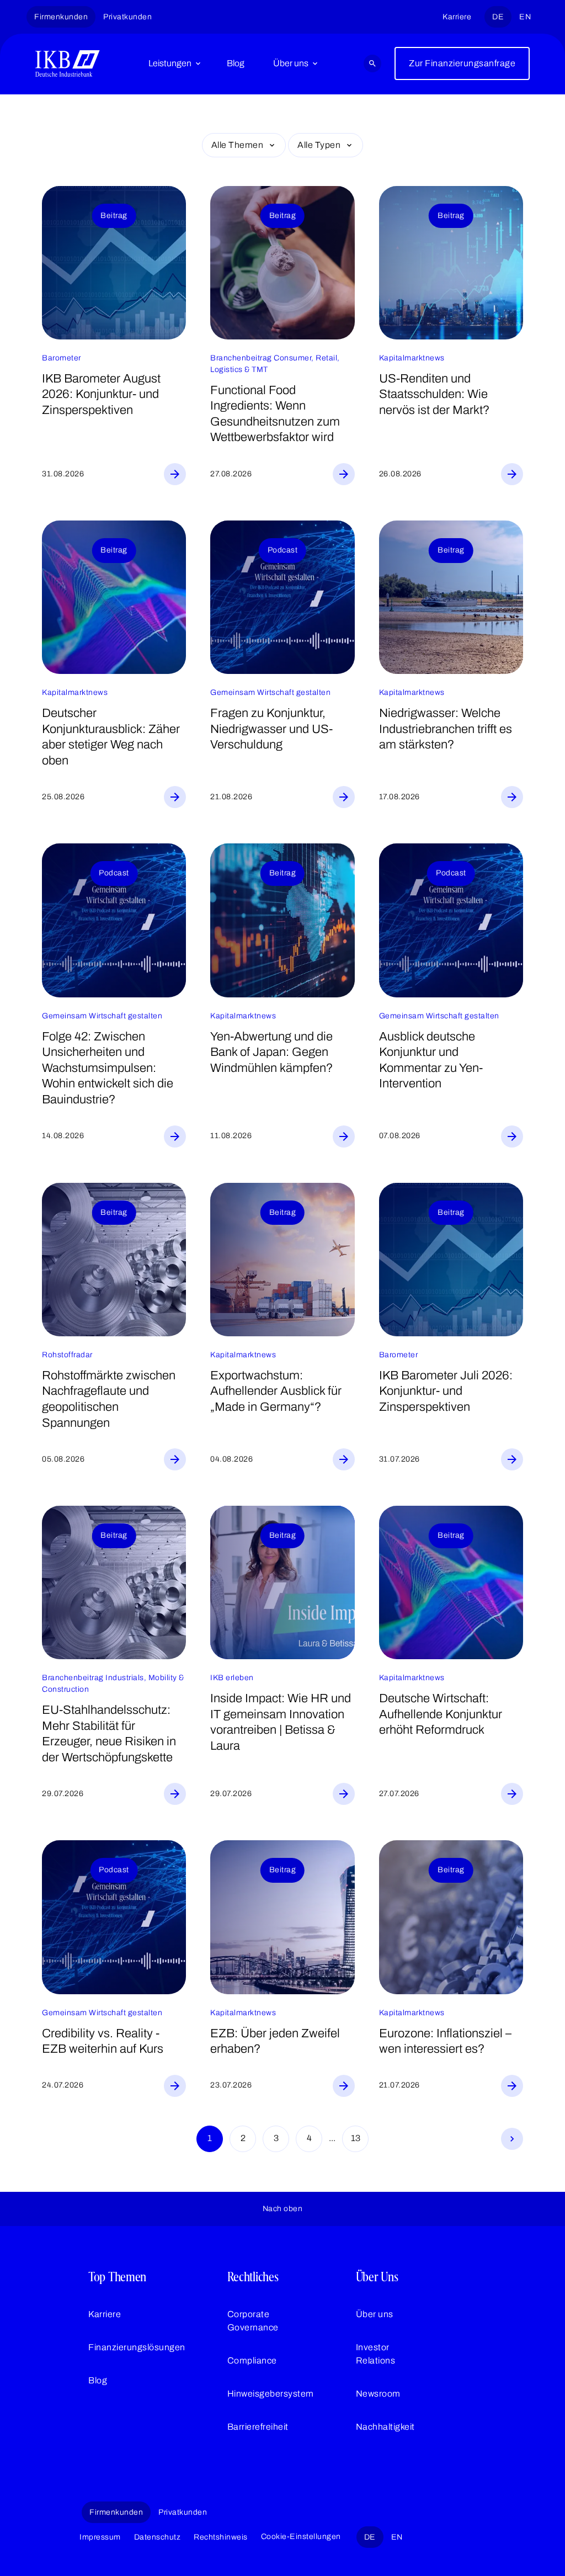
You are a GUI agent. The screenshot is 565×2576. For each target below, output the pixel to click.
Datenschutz (158, 2537)
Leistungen (170, 63)
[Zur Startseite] (68, 63)
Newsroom (378, 2394)
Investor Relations (376, 2354)
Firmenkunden (61, 17)
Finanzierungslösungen (137, 2347)
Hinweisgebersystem (271, 2394)
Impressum (100, 2537)
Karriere (457, 17)
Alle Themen (238, 145)
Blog (236, 63)
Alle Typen (319, 145)
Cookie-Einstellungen (301, 2537)
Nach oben (283, 2209)
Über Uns (377, 2277)
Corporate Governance (253, 2321)
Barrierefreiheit (258, 2427)
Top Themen (117, 2277)
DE (498, 17)
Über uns (291, 63)
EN (525, 17)
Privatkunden (127, 17)
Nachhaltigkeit (385, 2427)
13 (356, 2138)
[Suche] (372, 63)
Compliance (252, 2360)
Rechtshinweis (221, 2537)
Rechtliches (253, 2277)
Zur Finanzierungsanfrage (462, 63)
